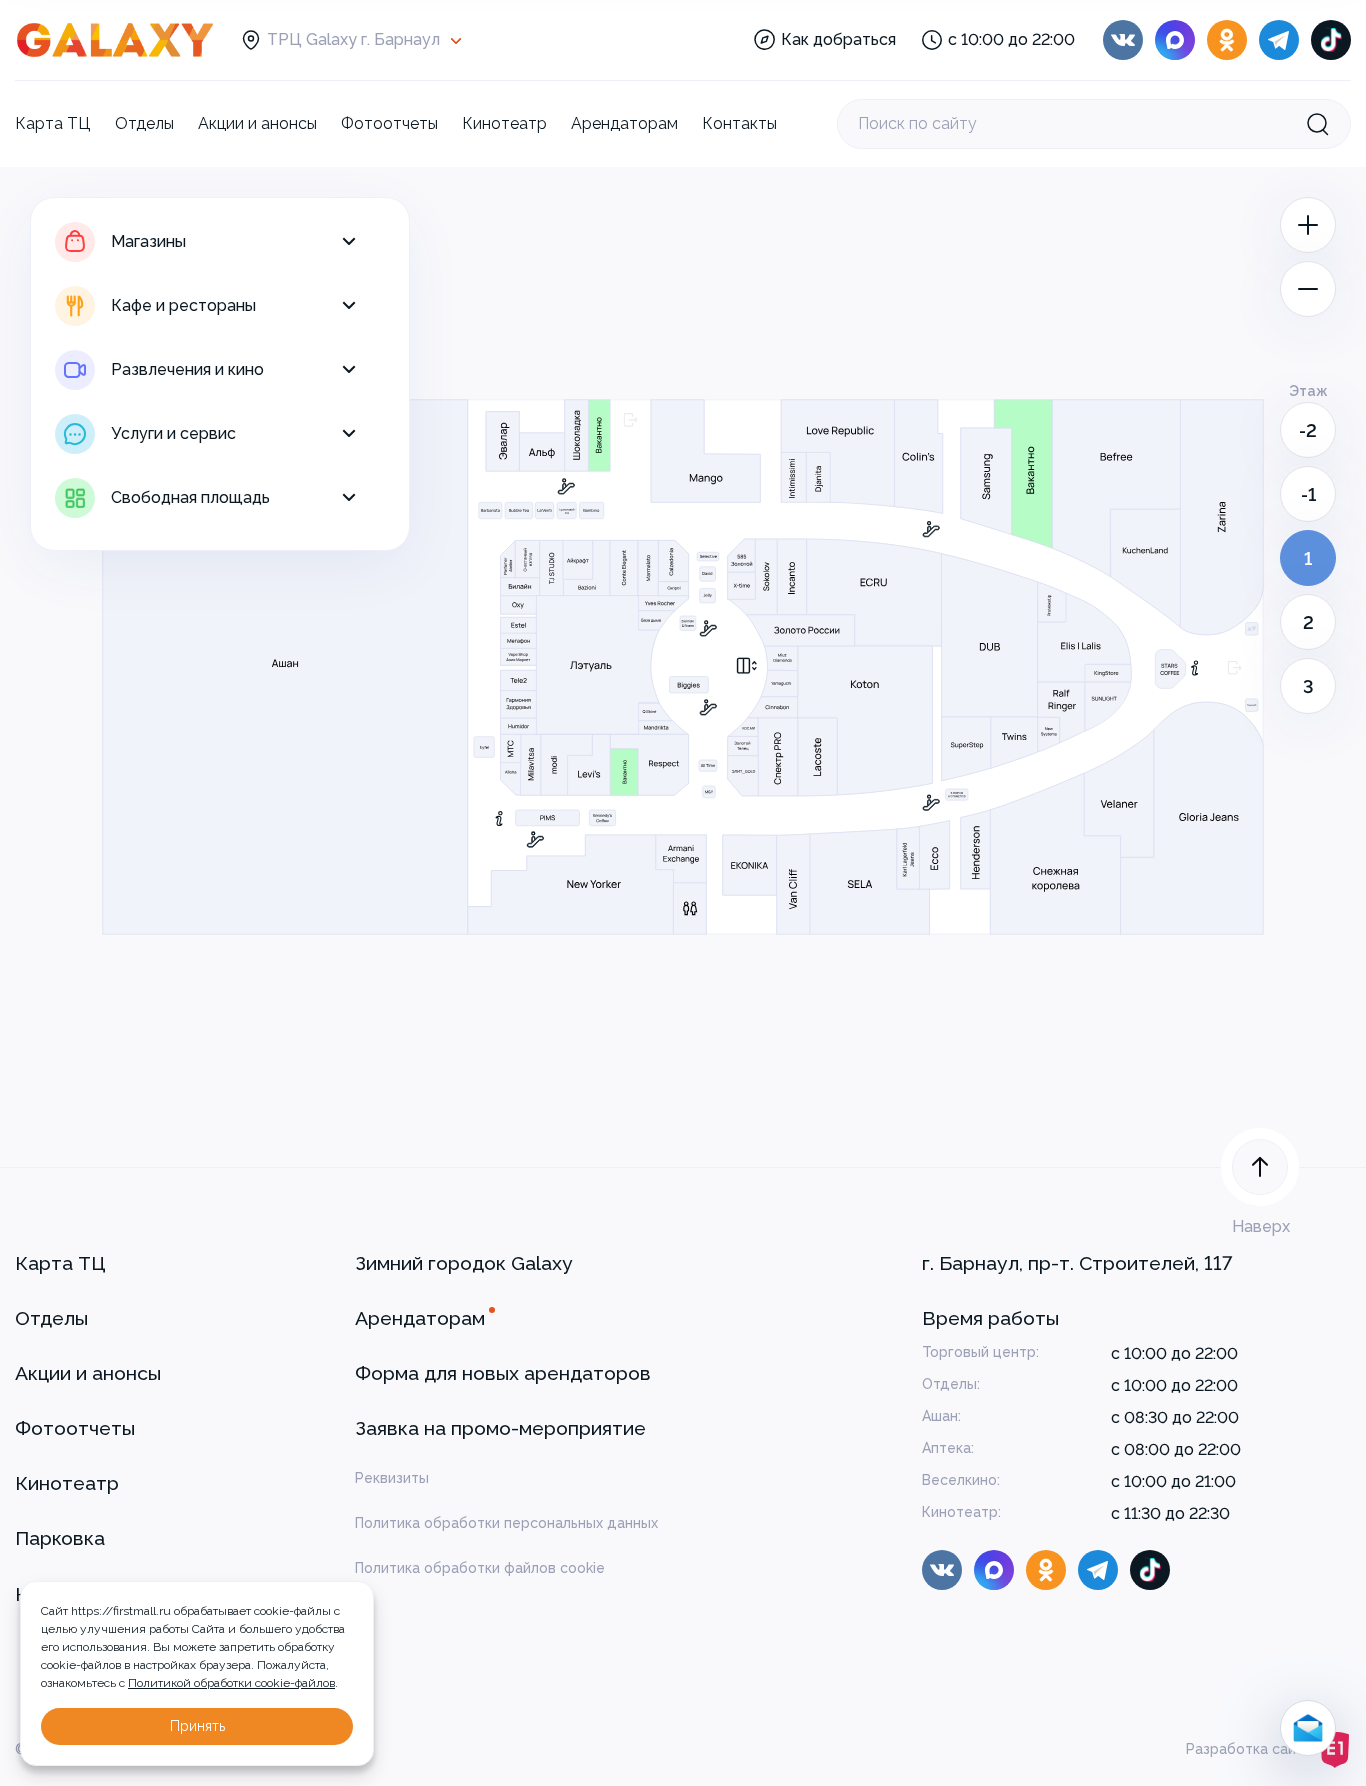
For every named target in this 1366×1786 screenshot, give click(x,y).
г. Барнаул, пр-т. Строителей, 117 (1077, 1263)
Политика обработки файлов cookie (480, 1568)
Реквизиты (392, 1478)
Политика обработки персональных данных (506, 1523)
